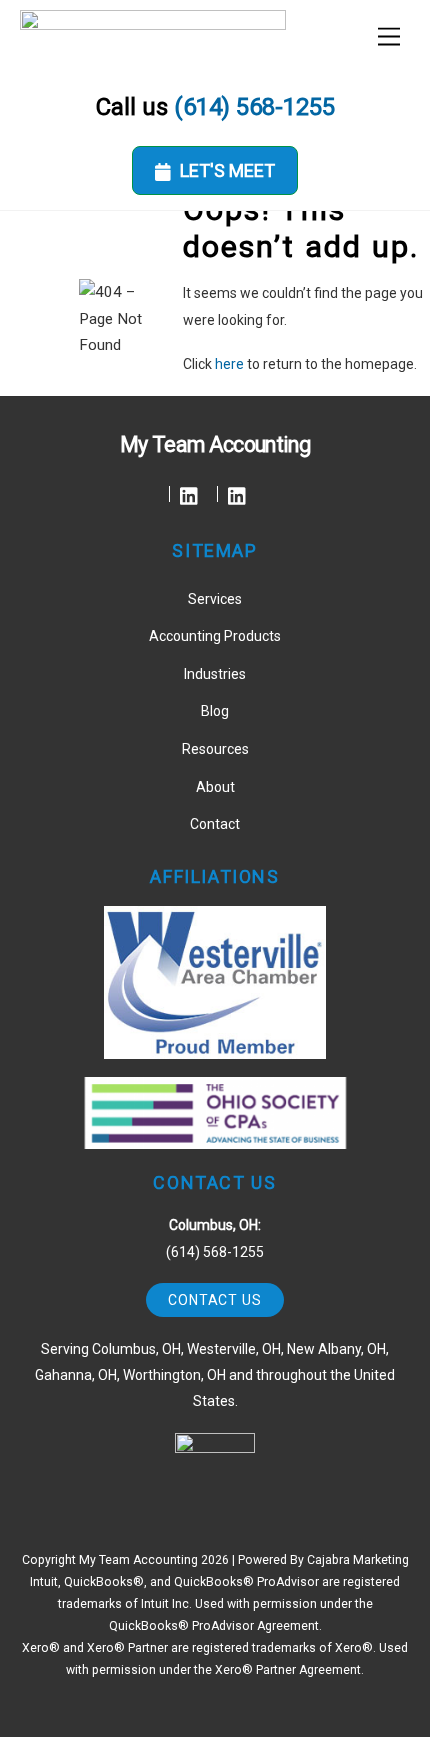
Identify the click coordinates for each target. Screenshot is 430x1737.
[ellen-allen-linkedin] (237, 494)
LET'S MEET (227, 170)
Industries (215, 674)
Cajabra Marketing (358, 1560)
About (215, 787)
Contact (215, 824)
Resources (215, 749)
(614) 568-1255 (254, 107)
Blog (215, 711)
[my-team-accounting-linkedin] (189, 494)
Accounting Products (215, 636)
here (229, 364)
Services (215, 599)
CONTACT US (215, 1300)
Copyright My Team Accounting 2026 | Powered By (164, 1560)
